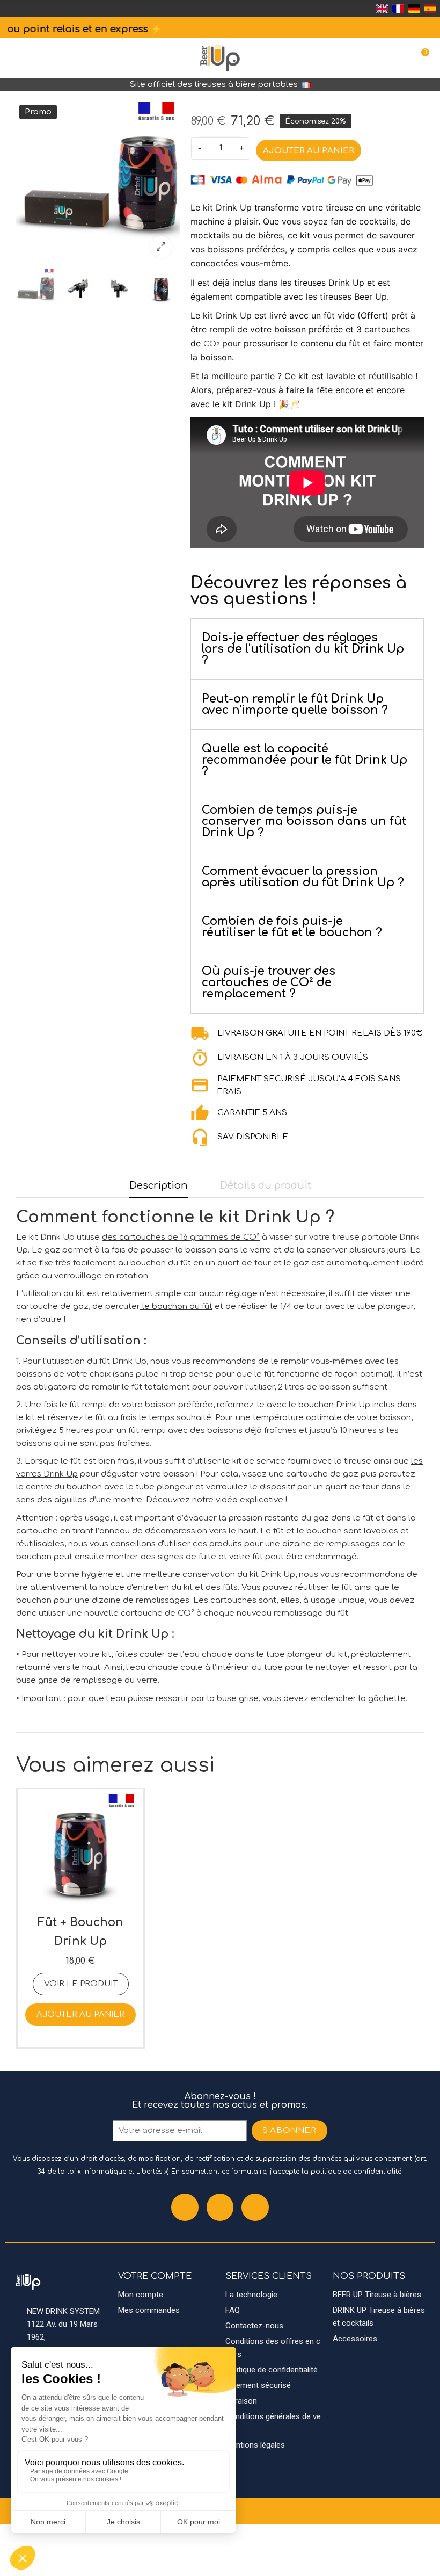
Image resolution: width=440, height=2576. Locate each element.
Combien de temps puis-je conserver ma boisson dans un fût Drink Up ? (304, 821)
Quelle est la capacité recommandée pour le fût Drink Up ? (305, 760)
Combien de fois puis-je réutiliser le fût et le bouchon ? (292, 927)
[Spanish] (430, 9)
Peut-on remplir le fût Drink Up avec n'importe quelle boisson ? (295, 704)
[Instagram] (220, 2207)
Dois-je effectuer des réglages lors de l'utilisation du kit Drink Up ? (303, 649)
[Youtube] (255, 2207)
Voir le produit (81, 1984)
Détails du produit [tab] (266, 1185)
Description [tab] (159, 1185)
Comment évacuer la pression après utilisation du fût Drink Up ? (303, 877)
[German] (414, 9)
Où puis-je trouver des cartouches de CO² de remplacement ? (269, 982)
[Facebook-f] (185, 2207)
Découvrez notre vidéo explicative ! (217, 1500)
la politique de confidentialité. (352, 2172)
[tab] (307, 649)
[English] (382, 9)
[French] (398, 9)
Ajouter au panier (309, 151)
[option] (98, 184)
